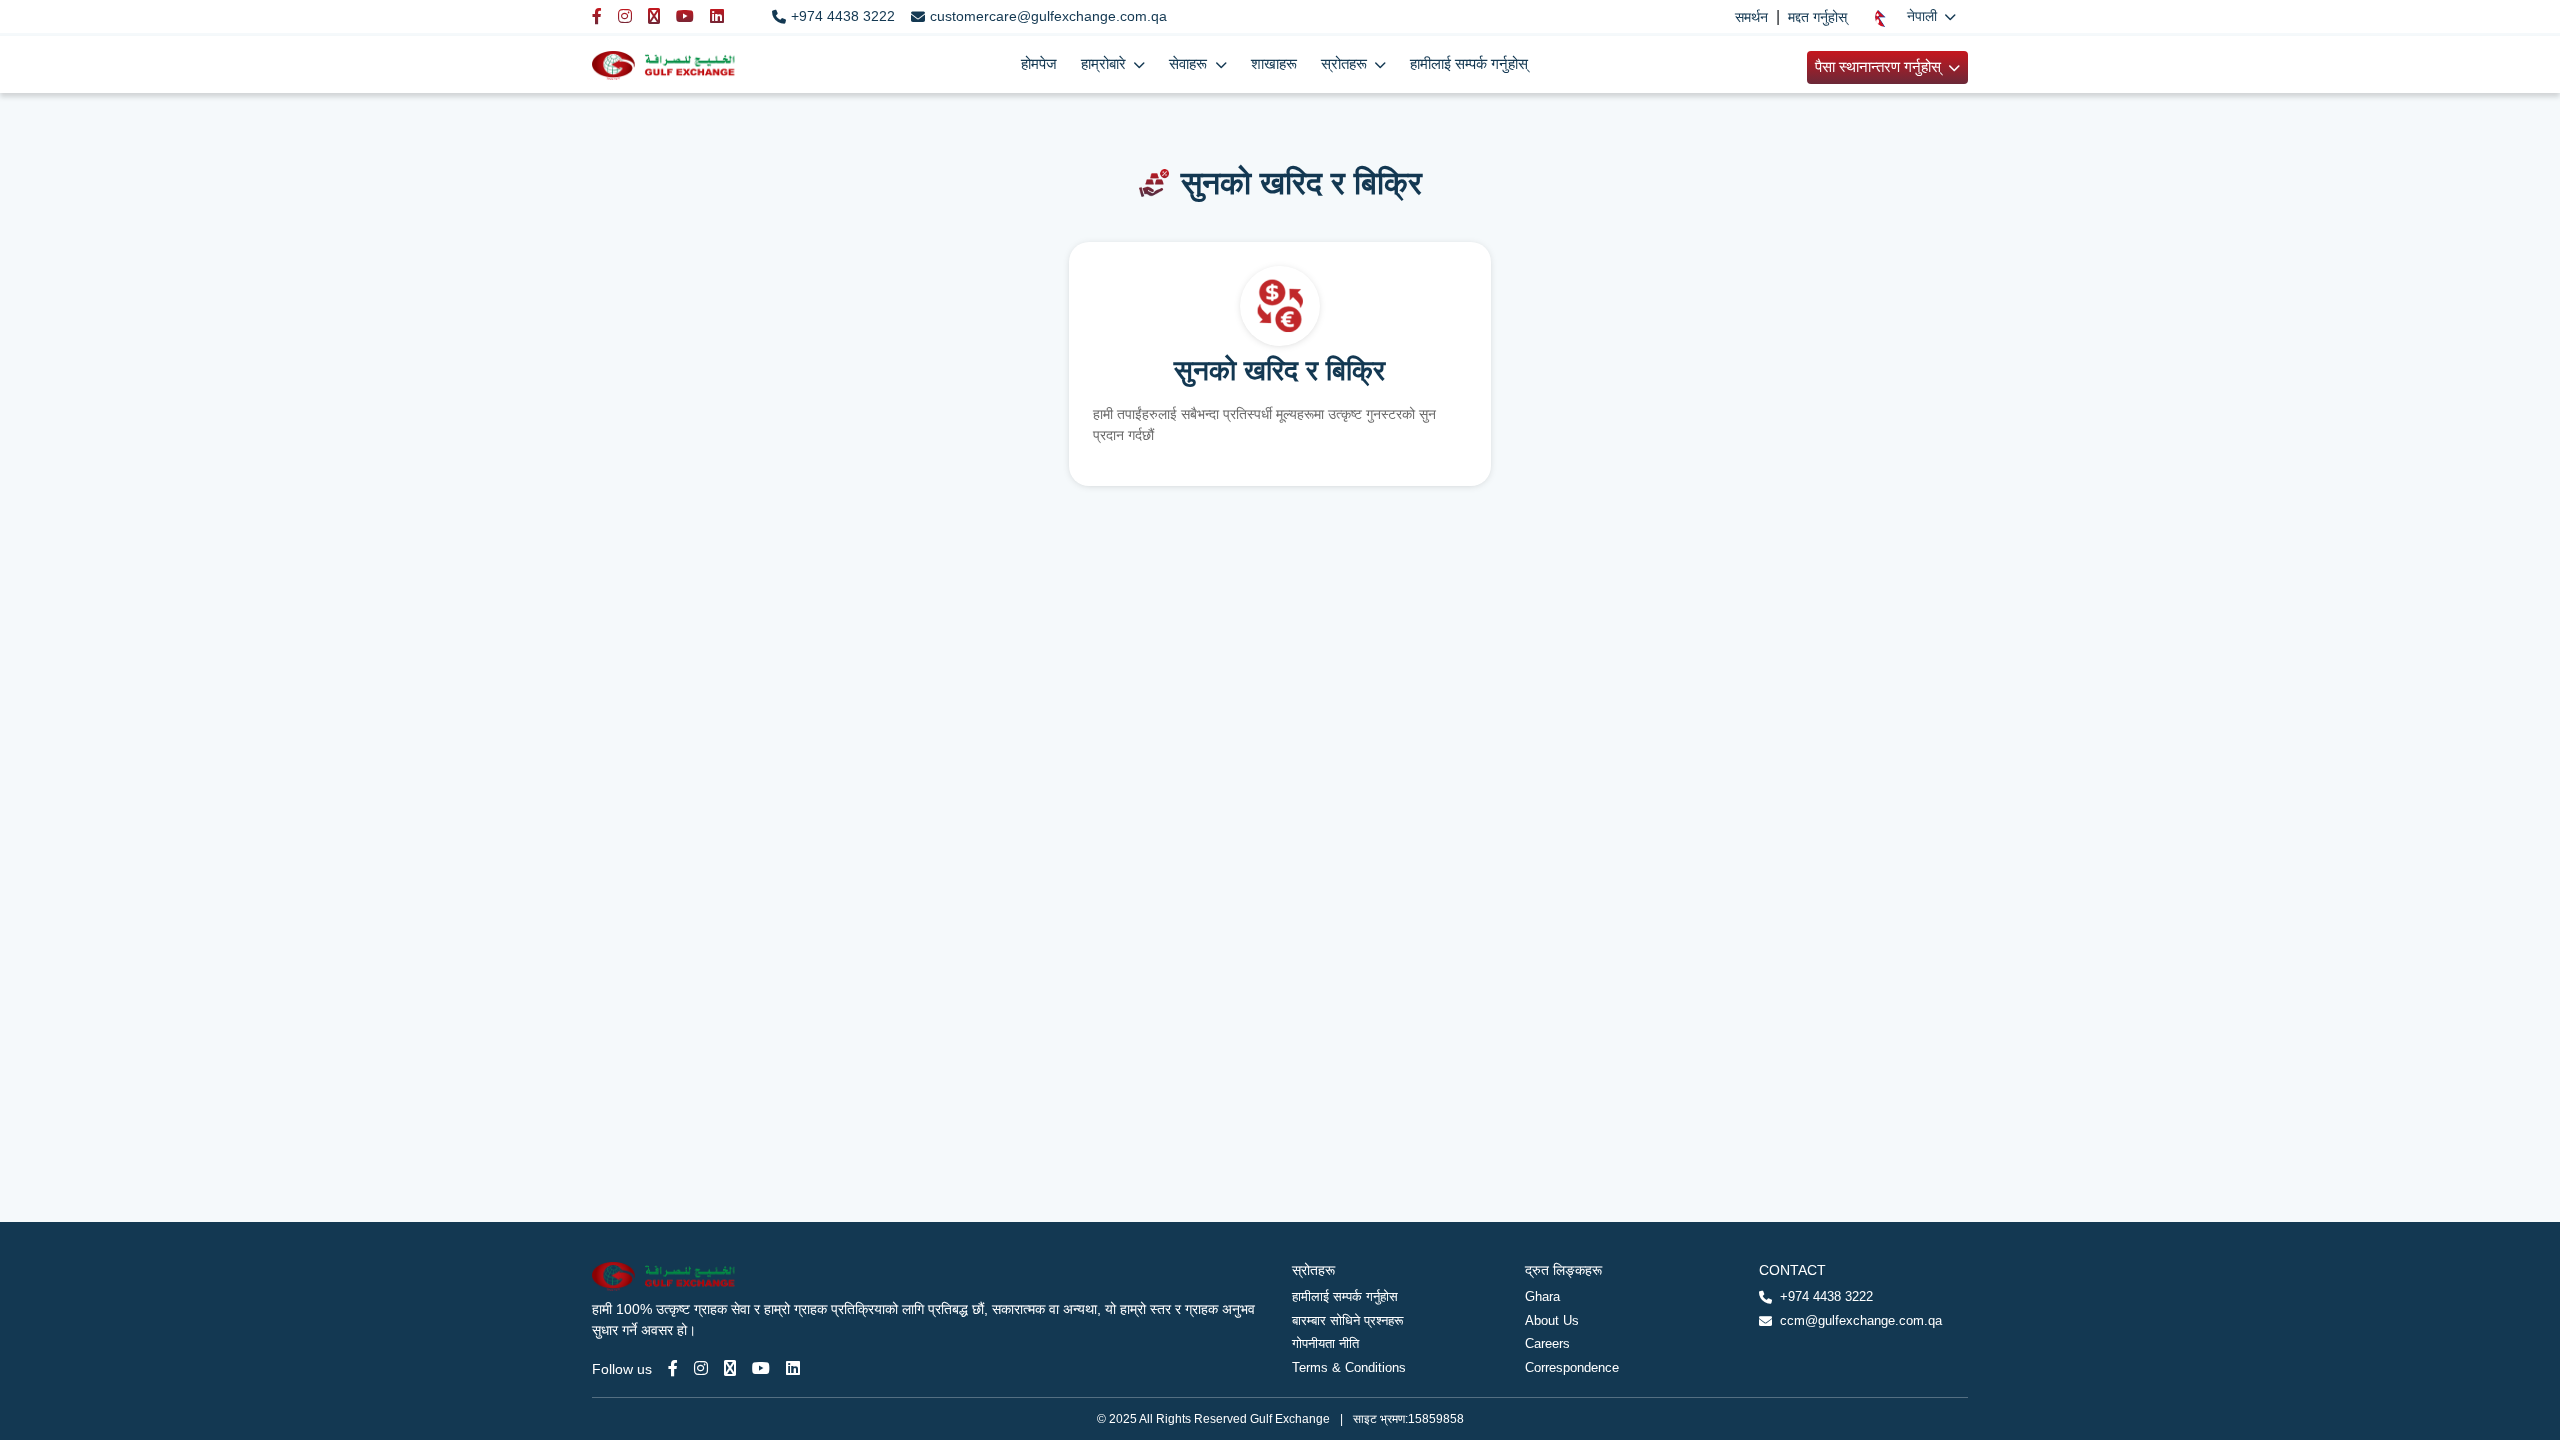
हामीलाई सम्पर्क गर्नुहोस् (1469, 63)
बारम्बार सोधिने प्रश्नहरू (1347, 1320)
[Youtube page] (761, 1368)
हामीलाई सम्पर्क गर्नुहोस (1345, 1296)
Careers (1547, 1343)
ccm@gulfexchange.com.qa (1861, 1320)
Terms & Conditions (1349, 1367)
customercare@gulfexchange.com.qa (1048, 16)
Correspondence (1572, 1367)
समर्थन (1751, 17)
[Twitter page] (730, 1368)
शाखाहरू (1274, 63)
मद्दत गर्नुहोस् (1817, 17)
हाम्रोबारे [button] (1105, 63)
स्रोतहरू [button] (1346, 63)
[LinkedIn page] (793, 1368)
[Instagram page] (701, 1368)
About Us (1552, 1320)
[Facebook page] (673, 1368)
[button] (1915, 16)
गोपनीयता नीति (1325, 1343)
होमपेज (1039, 63)
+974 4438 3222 (843, 16)
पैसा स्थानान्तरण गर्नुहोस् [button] (1880, 66)
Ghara (1542, 1296)
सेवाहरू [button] (1190, 63)
